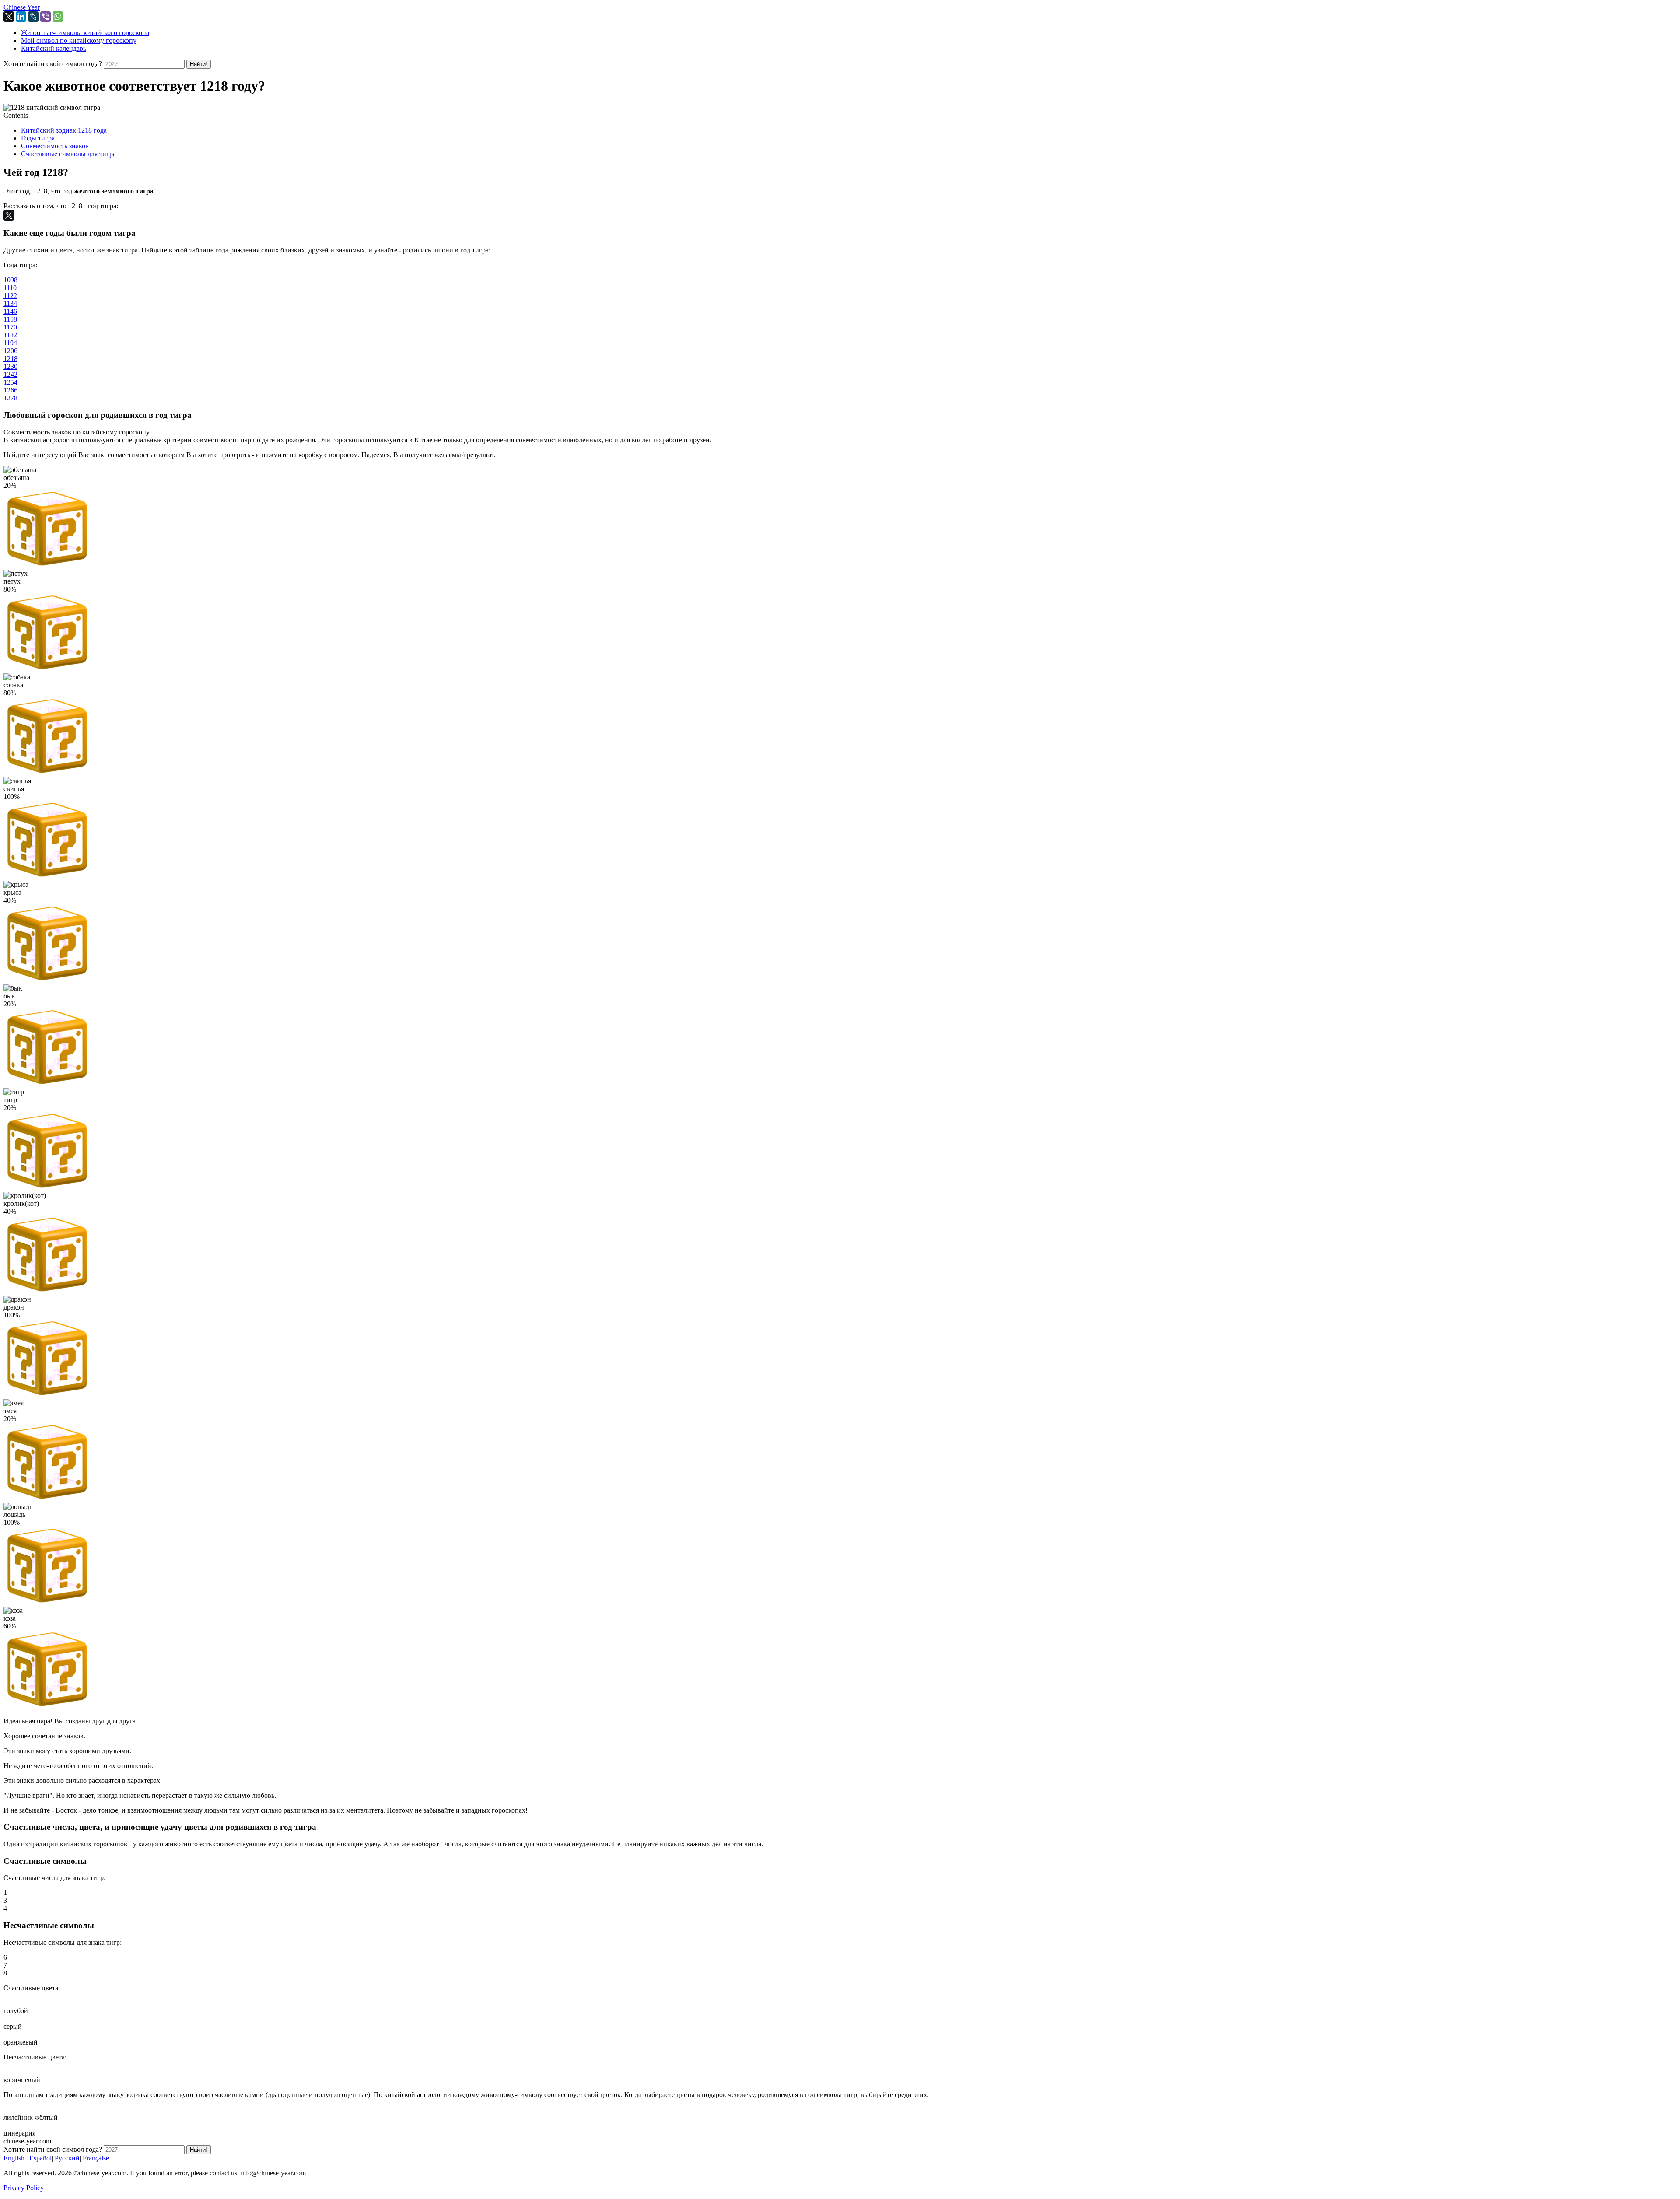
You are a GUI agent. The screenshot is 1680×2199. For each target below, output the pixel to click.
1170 (10, 327)
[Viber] (45, 17)
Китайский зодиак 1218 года (64, 130)
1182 (10, 335)
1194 (10, 343)
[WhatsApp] (58, 17)
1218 (10, 359)
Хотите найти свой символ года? (53, 64)
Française (96, 2158)
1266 (10, 390)
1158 (10, 319)
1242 (10, 374)
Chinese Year (22, 7)
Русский (67, 2158)
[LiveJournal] (33, 17)
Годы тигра (38, 138)
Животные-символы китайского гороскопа (85, 33)
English (14, 2158)
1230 (10, 366)
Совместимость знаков (55, 146)
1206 (10, 351)
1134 (10, 303)
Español (40, 2158)
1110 (10, 288)
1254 (10, 382)
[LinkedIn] (21, 17)
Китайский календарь (54, 48)
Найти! (199, 64)
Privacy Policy (24, 2188)
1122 (10, 296)
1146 (10, 311)
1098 (10, 280)
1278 (10, 398)
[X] (9, 17)
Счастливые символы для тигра (68, 154)
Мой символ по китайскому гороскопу (79, 40)
